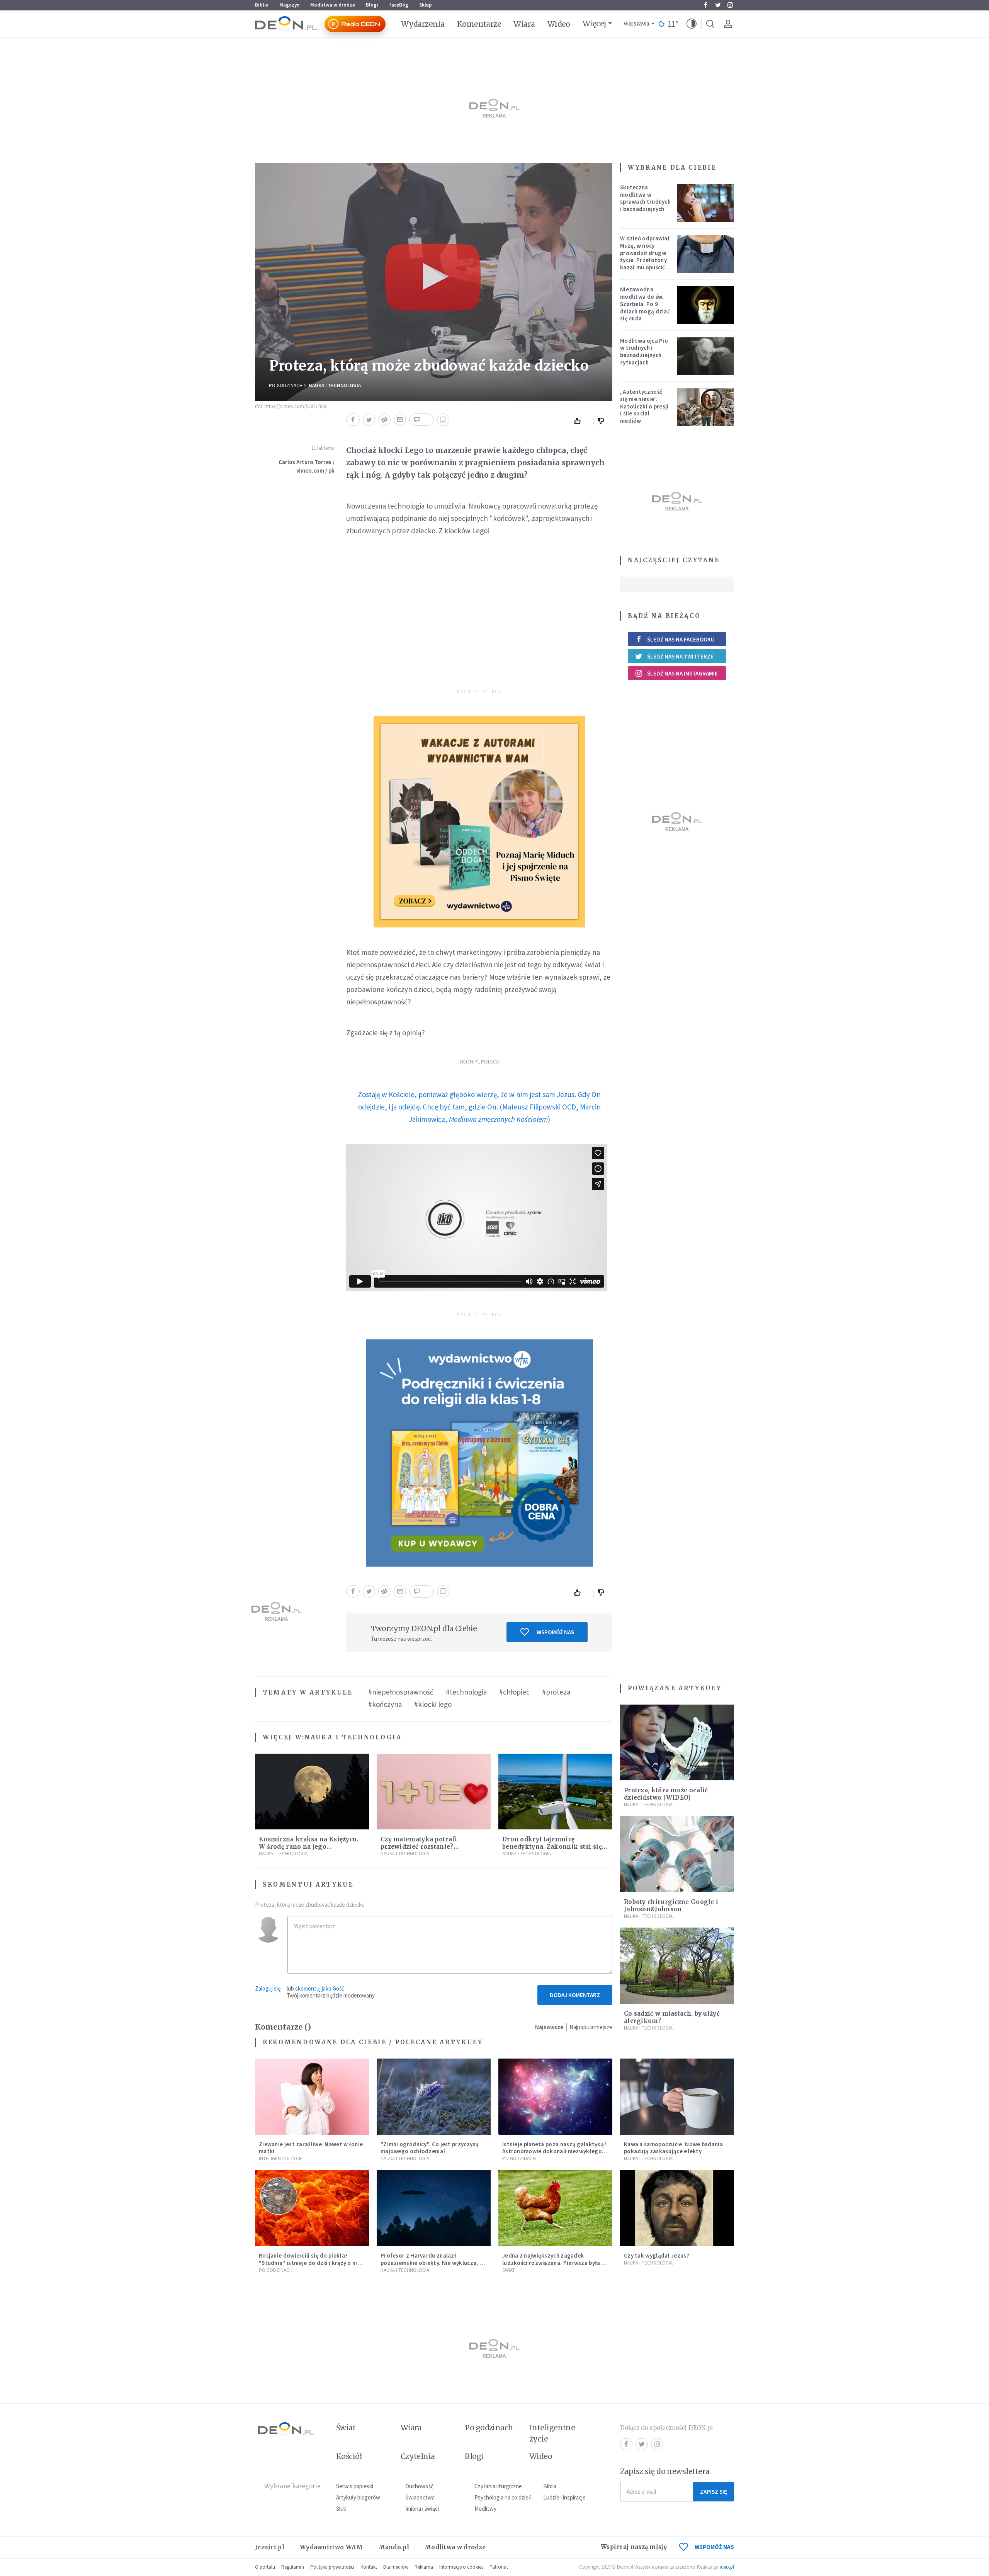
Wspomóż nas (555, 1632)
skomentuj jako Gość (320, 1988)
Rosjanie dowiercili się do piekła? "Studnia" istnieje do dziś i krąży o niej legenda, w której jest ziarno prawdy (310, 2263)
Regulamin (293, 2567)
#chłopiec (514, 1692)
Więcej (594, 24)
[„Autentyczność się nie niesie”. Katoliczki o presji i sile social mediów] (706, 407)
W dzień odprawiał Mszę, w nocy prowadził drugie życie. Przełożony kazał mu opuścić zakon (645, 256)
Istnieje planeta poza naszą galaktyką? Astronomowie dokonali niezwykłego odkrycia (554, 2151)
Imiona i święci (422, 2509)
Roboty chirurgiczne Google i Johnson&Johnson (671, 1906)
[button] (692, 24)
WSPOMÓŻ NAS (714, 2547)
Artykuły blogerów (358, 2497)
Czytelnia (418, 2456)
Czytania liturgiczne (498, 2486)
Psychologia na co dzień (503, 2497)
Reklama (424, 2567)
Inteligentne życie (552, 2433)
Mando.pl (394, 2547)
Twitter (718, 5)
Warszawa (636, 24)
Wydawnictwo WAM (331, 2547)
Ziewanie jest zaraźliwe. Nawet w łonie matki (311, 2148)
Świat (509, 2270)
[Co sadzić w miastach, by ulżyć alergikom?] (677, 1966)
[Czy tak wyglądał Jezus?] (677, 2208)
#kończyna (385, 1704)
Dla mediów (396, 2567)
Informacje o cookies (461, 2567)
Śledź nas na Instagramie (682, 673)
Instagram (730, 5)
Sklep (426, 5)
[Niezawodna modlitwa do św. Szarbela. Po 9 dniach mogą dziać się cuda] (706, 305)
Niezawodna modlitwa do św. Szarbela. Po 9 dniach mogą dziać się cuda (645, 304)
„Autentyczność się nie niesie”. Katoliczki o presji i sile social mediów (644, 406)
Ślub (341, 2509)
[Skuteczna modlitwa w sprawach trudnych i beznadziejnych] (706, 203)
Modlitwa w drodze (333, 5)
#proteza (556, 1692)
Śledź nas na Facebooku (681, 639)
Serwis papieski (355, 2486)
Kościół (349, 2456)
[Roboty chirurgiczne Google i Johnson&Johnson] (677, 1854)
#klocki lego (433, 1704)
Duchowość (419, 2486)
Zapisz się (714, 2492)
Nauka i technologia (335, 385)
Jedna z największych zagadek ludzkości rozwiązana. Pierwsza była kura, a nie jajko (551, 2263)
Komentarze (479, 24)
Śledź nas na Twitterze (680, 656)
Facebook (705, 5)
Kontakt (369, 2567)
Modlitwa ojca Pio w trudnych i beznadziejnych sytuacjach (644, 351)
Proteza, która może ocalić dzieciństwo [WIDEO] (666, 1794)
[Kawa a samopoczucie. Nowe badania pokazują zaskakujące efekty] (677, 2097)
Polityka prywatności (332, 2567)
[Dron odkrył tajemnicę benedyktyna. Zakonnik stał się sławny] (555, 1792)
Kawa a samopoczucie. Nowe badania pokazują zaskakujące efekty (673, 2148)
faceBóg (399, 5)
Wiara (524, 24)
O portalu (265, 2567)
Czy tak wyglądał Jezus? (657, 2255)
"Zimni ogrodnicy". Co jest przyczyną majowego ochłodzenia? (430, 2148)
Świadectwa (420, 2497)
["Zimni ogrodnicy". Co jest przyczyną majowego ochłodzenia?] (434, 2097)
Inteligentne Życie (281, 2158)
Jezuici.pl (270, 2547)
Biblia (262, 5)
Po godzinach (286, 385)
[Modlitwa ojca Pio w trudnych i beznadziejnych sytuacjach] (706, 356)
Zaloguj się (268, 1988)
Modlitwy (485, 2509)
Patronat (499, 2567)
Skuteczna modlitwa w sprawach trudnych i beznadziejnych (645, 198)
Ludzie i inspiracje (564, 2497)
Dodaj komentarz (575, 1995)
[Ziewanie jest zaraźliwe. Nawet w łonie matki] (312, 2097)
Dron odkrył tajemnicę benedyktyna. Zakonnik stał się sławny (552, 1847)
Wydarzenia (423, 24)
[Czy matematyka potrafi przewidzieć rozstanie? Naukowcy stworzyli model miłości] (434, 1792)
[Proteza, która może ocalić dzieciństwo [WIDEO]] (677, 1743)
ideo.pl (727, 2567)
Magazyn (289, 5)
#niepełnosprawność (401, 1692)
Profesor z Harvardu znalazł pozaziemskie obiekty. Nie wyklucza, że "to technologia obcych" (433, 2263)
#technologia (466, 1692)
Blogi (372, 5)
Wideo (559, 24)
